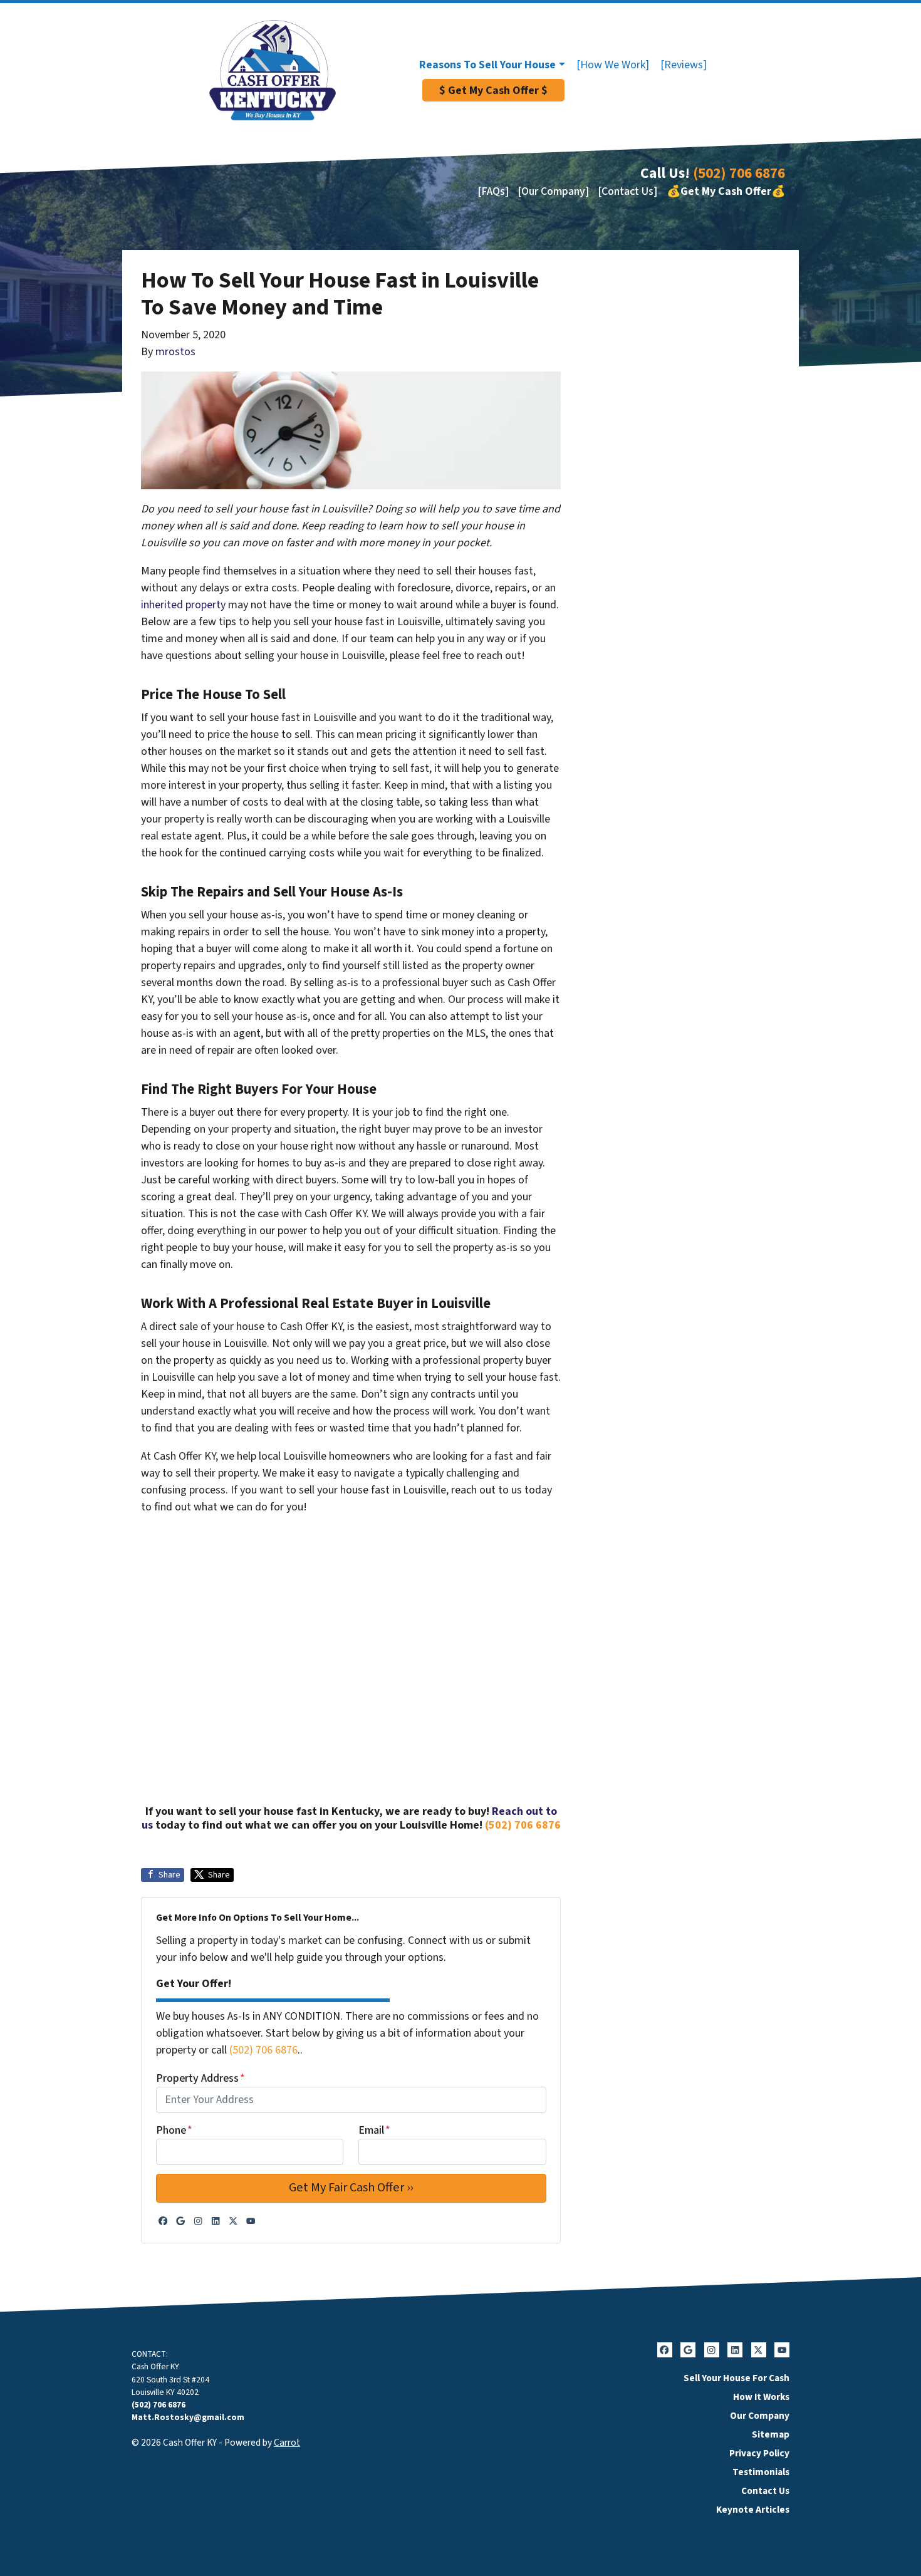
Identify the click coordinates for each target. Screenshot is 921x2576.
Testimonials (761, 2472)
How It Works (761, 2397)
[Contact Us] (627, 191)
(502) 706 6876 (739, 173)
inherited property (183, 605)
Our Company (760, 2416)
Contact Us (765, 2491)
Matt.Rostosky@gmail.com (188, 2417)
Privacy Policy (759, 2453)
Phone (174, 2130)
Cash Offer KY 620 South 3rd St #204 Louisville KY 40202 (170, 2379)
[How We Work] (613, 65)
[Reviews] (684, 65)
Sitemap (771, 2434)
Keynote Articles (753, 2510)
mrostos (175, 352)
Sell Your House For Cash (736, 2378)
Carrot (287, 2443)
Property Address (200, 2078)
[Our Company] (553, 191)
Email (374, 2130)
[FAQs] (493, 191)
